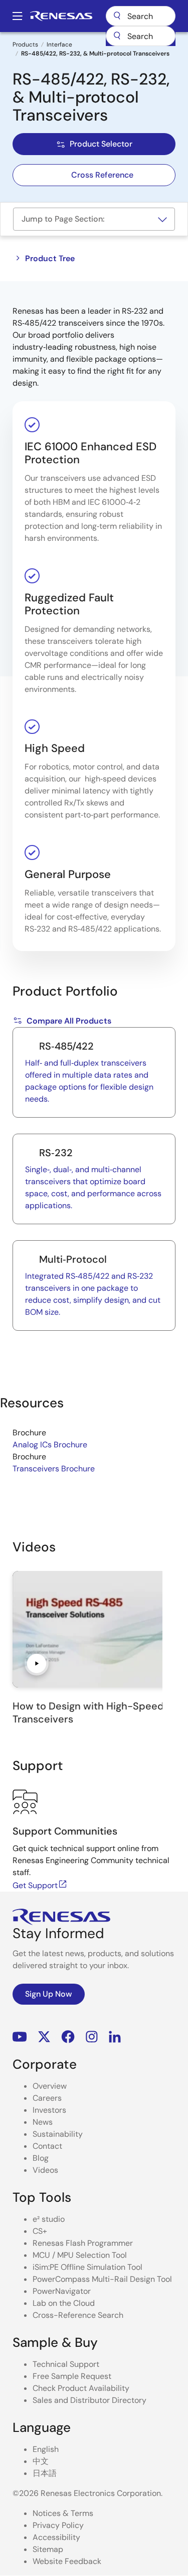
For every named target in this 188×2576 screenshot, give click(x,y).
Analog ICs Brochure (50, 1445)
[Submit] (117, 36)
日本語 (45, 2473)
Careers (47, 2098)
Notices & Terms (63, 2513)
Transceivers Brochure (54, 1469)
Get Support (35, 1885)
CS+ (40, 2231)
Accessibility (56, 2537)
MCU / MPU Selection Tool (80, 2255)
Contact (47, 2146)
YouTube (20, 2036)
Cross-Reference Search (78, 2315)
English (46, 2449)
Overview (50, 2086)
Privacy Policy (58, 2525)
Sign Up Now (49, 1994)
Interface (59, 45)
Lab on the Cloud (64, 2303)
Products (25, 45)
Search (141, 16)
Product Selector (101, 144)
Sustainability (58, 2134)
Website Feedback (67, 2561)
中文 (41, 2461)
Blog (41, 2158)
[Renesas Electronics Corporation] (61, 16)
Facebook (68, 2036)
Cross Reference (102, 175)
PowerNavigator (62, 2291)
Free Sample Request (72, 2376)
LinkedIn (115, 2036)
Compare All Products (69, 1021)
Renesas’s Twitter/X (44, 2036)
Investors (49, 2110)
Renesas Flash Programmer (83, 2243)
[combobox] (141, 36)
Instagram (92, 2036)
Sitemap (48, 2549)
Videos (45, 2170)
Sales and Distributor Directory (89, 2400)
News (43, 2122)
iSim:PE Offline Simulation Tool (87, 2267)
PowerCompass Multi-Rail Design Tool (102, 2279)
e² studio (49, 2219)
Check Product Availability (81, 2388)
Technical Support (66, 2364)
